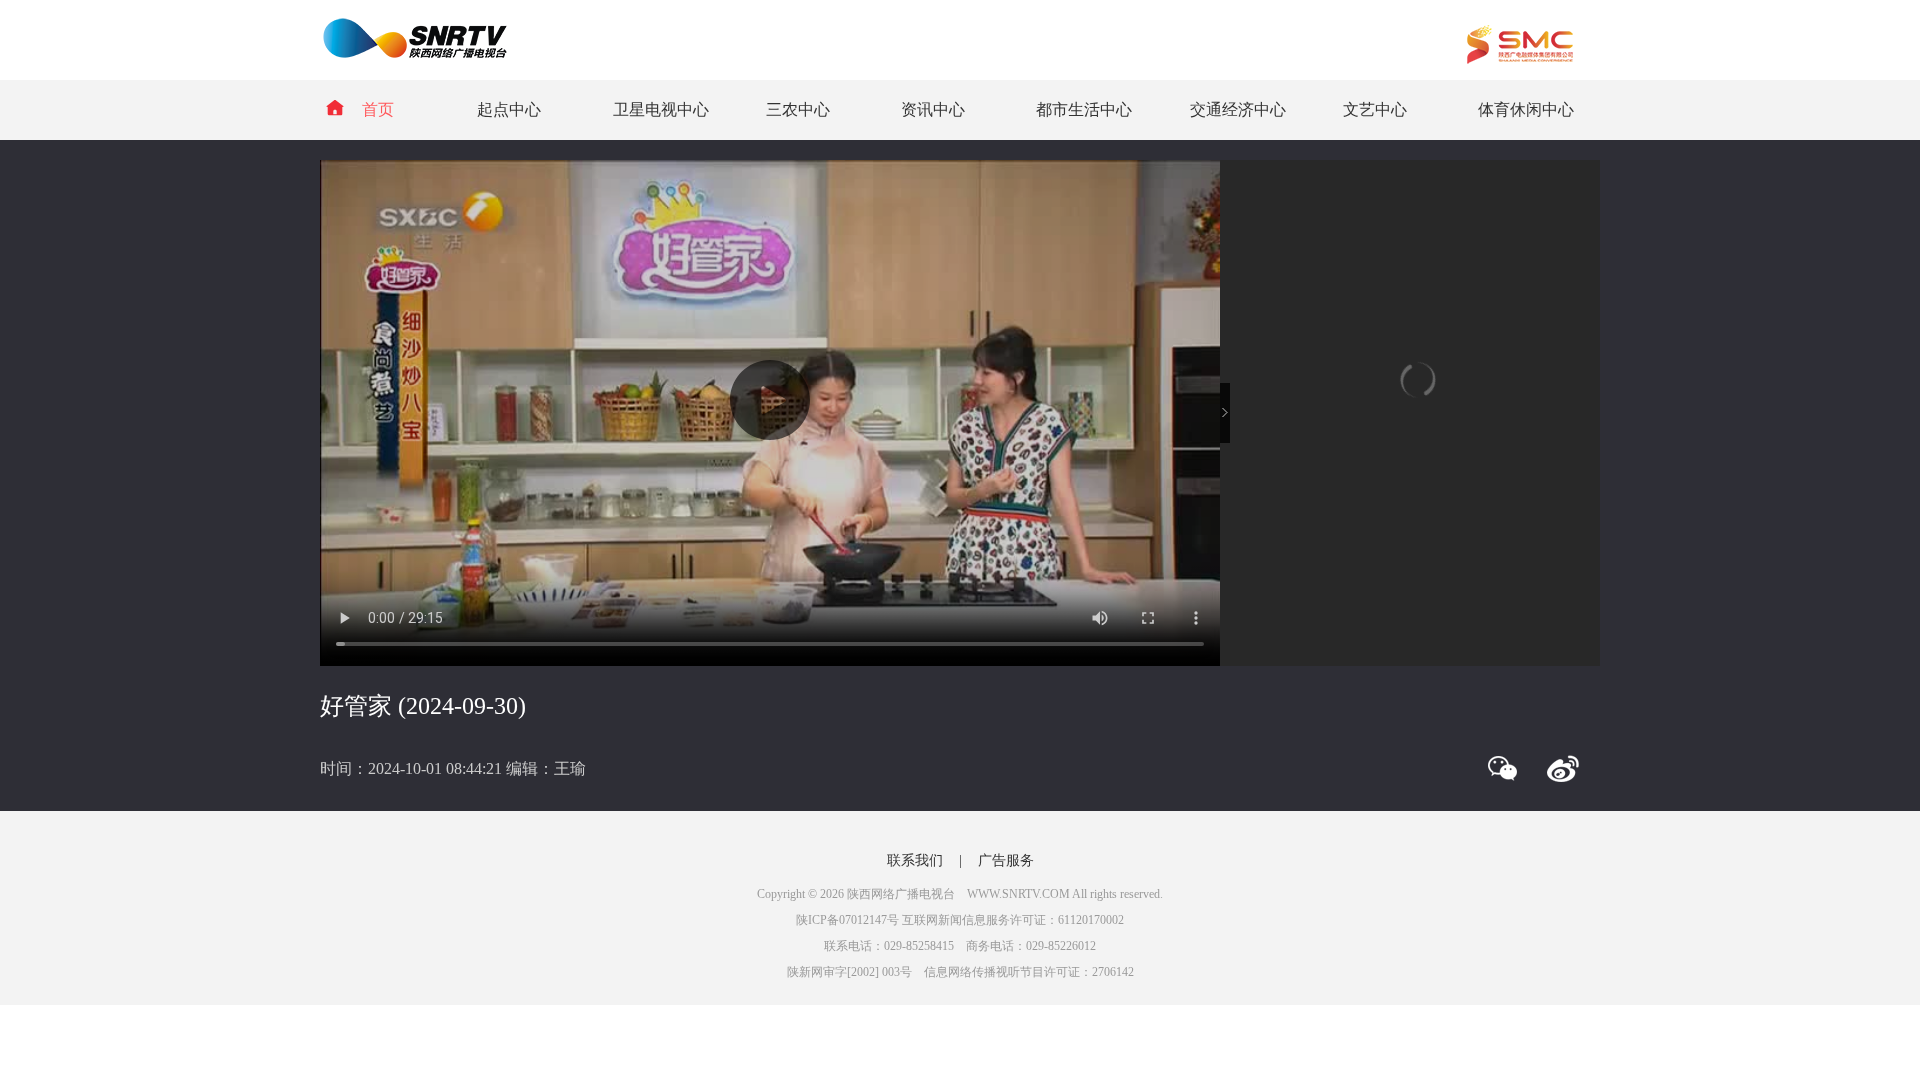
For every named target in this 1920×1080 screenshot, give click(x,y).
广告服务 (1006, 860)
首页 (378, 109)
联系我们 (915, 860)
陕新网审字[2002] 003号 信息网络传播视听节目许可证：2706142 (960, 972)
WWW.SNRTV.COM (1018, 894)
